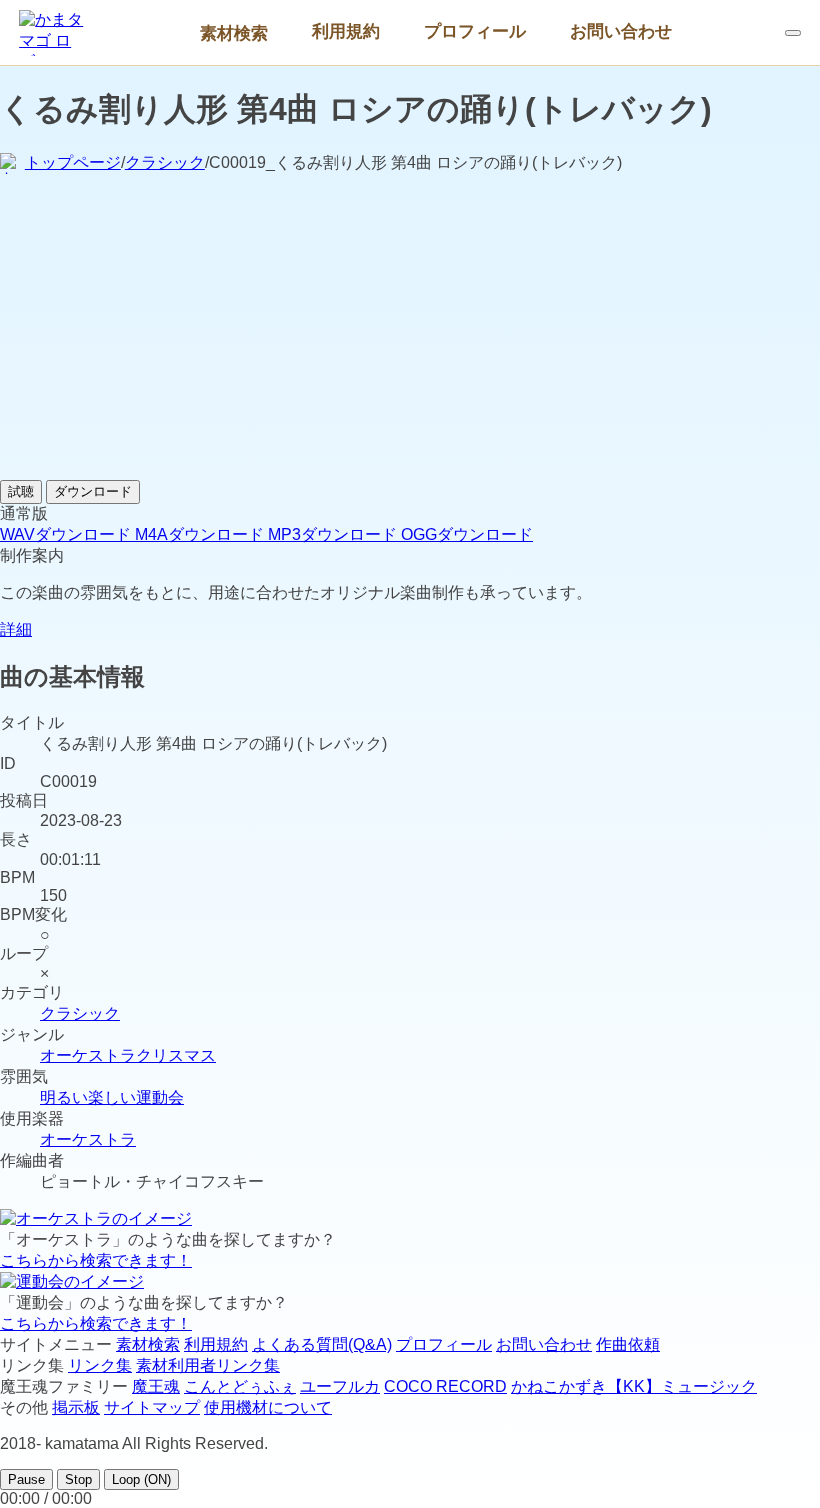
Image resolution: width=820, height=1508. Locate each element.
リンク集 (100, 1365)
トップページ (73, 162)
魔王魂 (156, 1386)
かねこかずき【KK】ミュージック (634, 1386)
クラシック (165, 162)
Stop (78, 1479)
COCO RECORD (445, 1386)
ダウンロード (93, 491)
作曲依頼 (628, 1344)
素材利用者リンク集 (208, 1365)
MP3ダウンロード (334, 534)
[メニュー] (793, 33)
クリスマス (176, 1055)
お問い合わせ (621, 31)
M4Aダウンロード (201, 534)
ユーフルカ (340, 1386)
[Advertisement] (410, 330)
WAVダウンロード (67, 534)
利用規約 (346, 31)
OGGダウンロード (467, 534)
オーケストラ (88, 1055)
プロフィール (475, 31)
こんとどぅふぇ (240, 1386)
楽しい (112, 1097)
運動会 (160, 1097)
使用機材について (268, 1407)
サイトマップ (152, 1407)
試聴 (21, 491)
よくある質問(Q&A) (322, 1344)
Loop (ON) (141, 1479)
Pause (26, 1479)
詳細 (16, 629)
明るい (64, 1097)
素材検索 (234, 33)
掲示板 (76, 1407)
